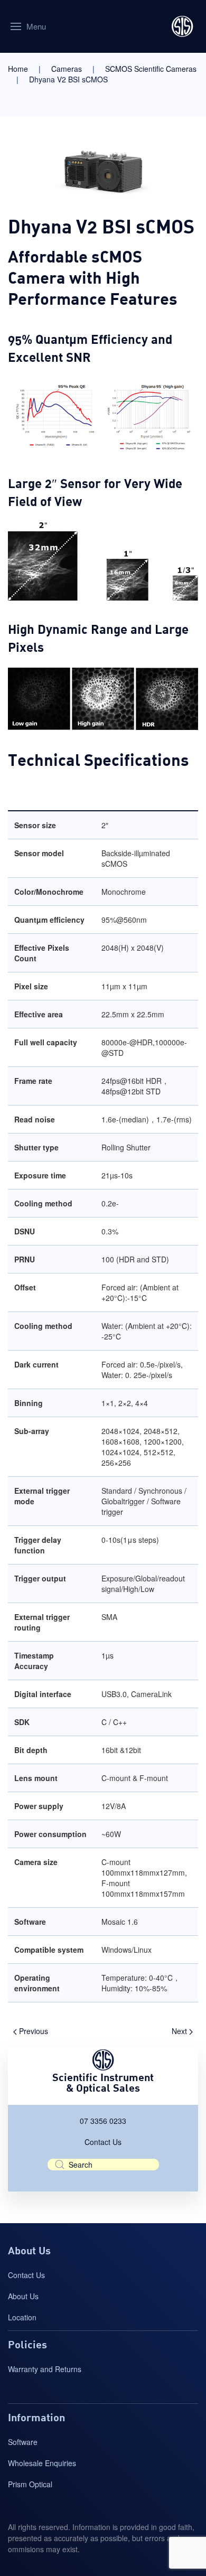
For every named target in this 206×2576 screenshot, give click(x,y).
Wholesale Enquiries (42, 2463)
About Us (23, 2296)
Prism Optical (30, 2484)
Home (18, 69)
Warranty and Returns (45, 2369)
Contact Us (103, 2142)
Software (23, 2442)
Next (180, 2031)
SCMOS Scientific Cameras (151, 69)
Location (22, 2317)
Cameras (67, 69)
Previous (32, 2031)
